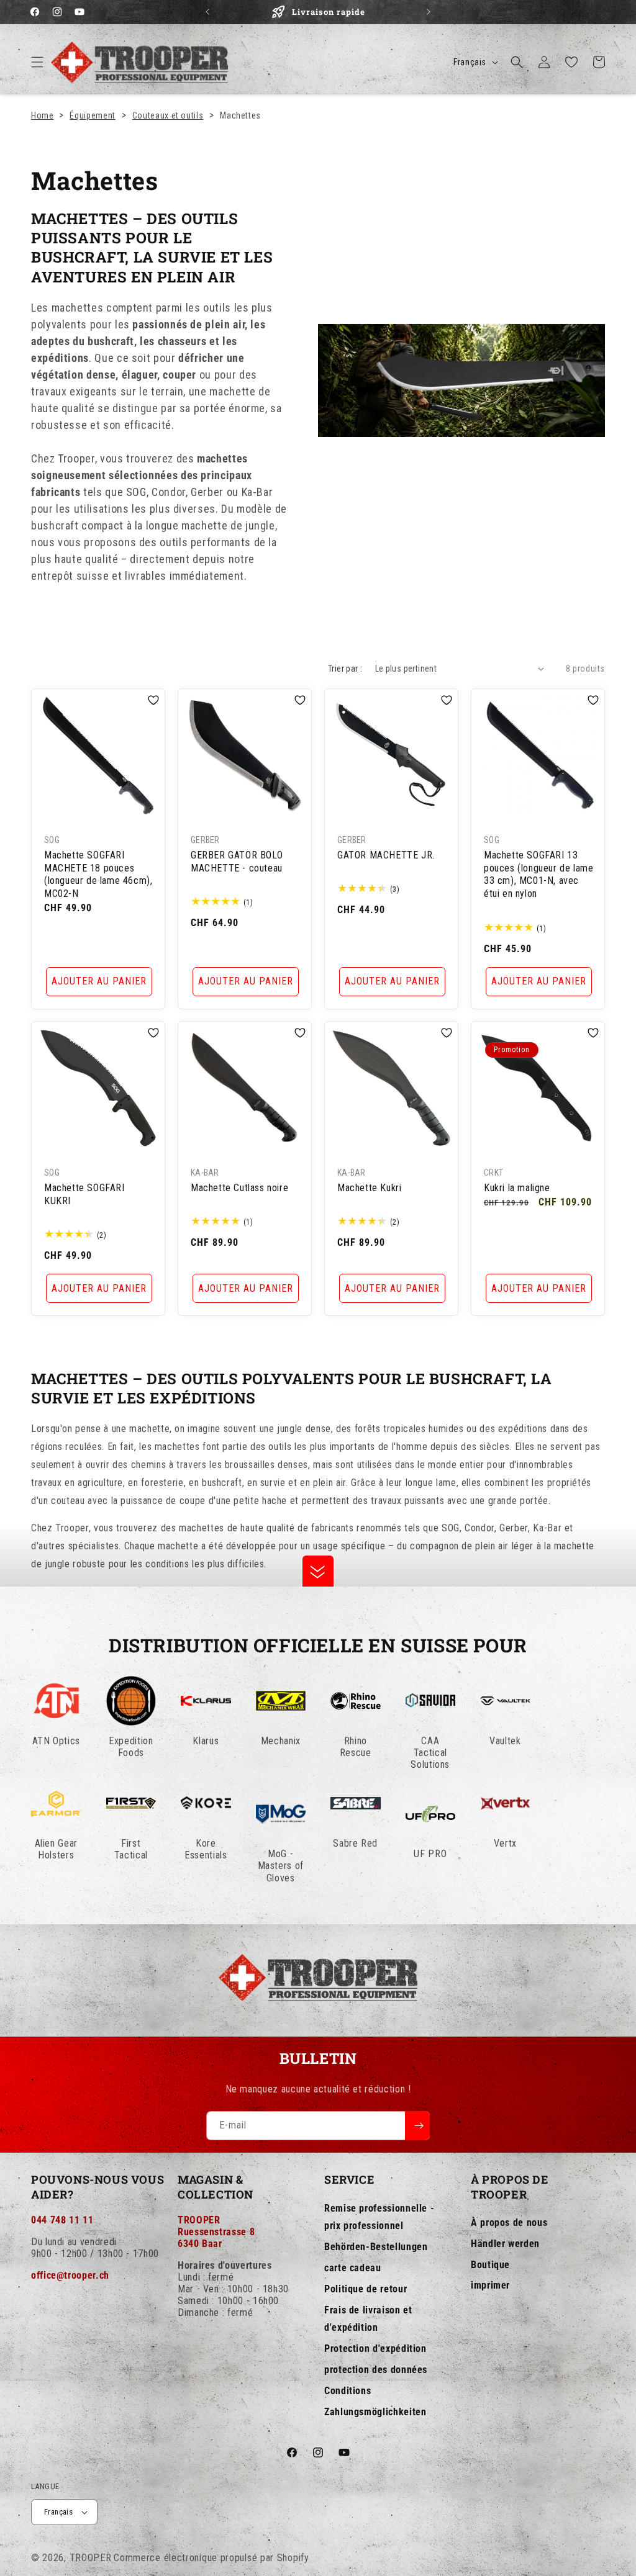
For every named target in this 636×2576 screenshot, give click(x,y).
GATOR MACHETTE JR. (386, 855)
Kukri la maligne (517, 1188)
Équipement (92, 115)
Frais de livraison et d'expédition (368, 2319)
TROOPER (91, 2558)
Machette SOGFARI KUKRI (84, 1194)
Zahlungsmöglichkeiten (375, 2412)
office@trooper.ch (70, 2275)
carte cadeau (353, 2268)
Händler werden (505, 2244)
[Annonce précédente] (207, 12)
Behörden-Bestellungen (376, 2247)
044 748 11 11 (62, 2220)
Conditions (348, 2391)
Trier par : (345, 669)
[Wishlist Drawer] (571, 62)
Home (43, 115)
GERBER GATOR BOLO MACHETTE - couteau (237, 862)
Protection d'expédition (375, 2349)
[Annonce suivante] (429, 12)
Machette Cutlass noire (239, 1188)
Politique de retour (366, 2289)
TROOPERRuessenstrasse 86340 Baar (216, 2232)
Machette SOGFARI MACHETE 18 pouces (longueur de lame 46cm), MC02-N (98, 874)
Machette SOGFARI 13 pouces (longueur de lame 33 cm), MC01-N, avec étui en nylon (538, 874)
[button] (37, 62)
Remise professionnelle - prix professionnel (379, 2217)
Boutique (490, 2265)
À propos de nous (509, 2222)
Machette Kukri (369, 1188)
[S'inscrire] (417, 2126)
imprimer (490, 2285)
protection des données (376, 2370)
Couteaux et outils (168, 115)
